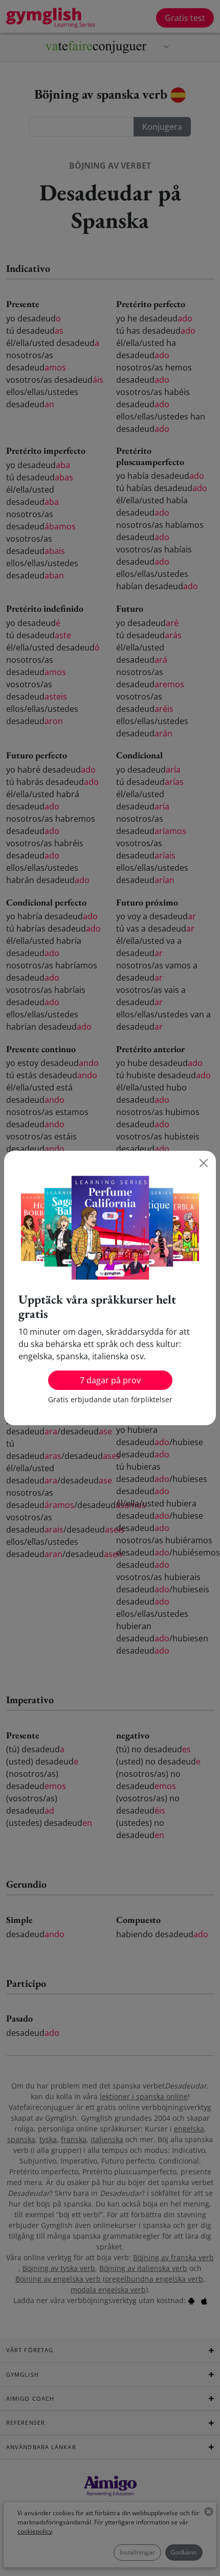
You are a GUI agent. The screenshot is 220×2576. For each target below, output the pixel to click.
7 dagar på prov (110, 1380)
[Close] (204, 1163)
